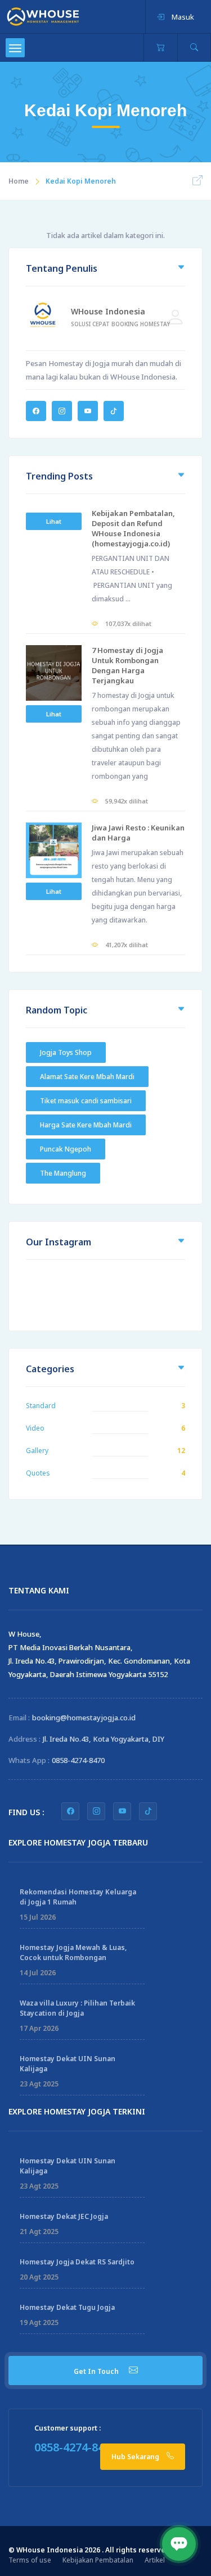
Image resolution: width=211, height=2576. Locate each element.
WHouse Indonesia (108, 311)
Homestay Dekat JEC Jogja (64, 2216)
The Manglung (63, 1173)
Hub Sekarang (136, 2457)
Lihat (54, 521)
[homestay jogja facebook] (70, 1811)
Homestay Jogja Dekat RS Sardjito (77, 2262)
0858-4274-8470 (78, 1760)
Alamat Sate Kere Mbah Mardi (87, 1077)
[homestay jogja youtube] (122, 1811)
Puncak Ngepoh (66, 1149)
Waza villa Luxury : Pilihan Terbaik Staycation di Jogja (77, 2008)
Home (19, 181)
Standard (41, 1406)
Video (35, 1428)
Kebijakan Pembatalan (98, 2560)
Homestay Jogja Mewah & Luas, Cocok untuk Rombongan (73, 1952)
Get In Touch (97, 2371)
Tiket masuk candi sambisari (86, 1101)
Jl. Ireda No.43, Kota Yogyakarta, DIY (104, 1739)
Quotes (38, 1473)
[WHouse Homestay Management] (43, 16)
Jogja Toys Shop (66, 1052)
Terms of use (30, 2560)
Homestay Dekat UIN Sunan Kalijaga (68, 2064)
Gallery (37, 1451)
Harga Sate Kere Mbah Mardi (86, 1125)
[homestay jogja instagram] (96, 1811)
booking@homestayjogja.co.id (84, 1718)
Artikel (155, 2560)
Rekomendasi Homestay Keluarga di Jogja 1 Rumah (78, 1897)
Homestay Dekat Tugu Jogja (67, 2307)
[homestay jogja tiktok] (148, 1811)
